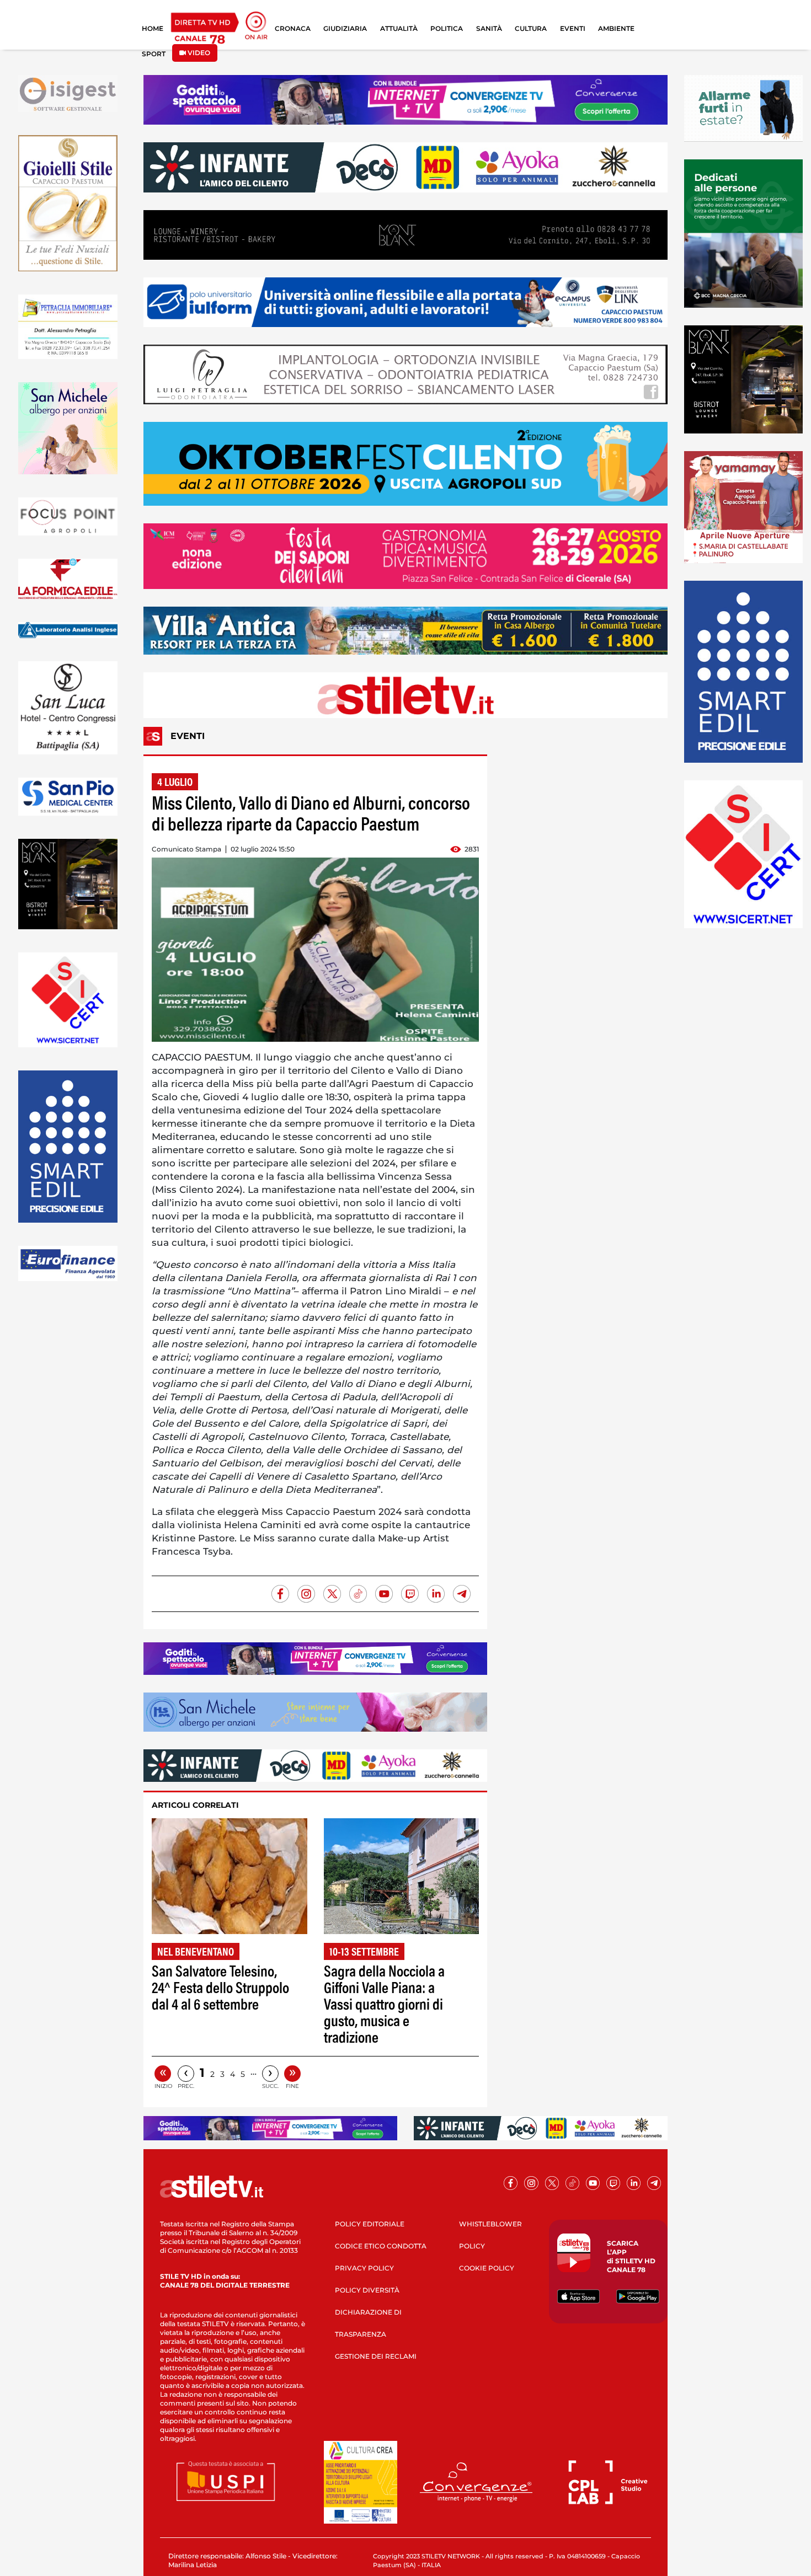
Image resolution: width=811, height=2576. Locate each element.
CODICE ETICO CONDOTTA (381, 2246)
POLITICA (447, 28)
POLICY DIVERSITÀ (367, 2290)
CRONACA (293, 28)
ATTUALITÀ (399, 28)
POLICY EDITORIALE (370, 2224)
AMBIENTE (616, 28)
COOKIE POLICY (487, 2268)
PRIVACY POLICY (364, 2268)
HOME (153, 28)
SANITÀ (489, 28)
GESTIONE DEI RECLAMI (376, 2356)
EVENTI (573, 28)
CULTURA (531, 28)
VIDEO (198, 53)
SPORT (154, 54)
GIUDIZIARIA (345, 28)
